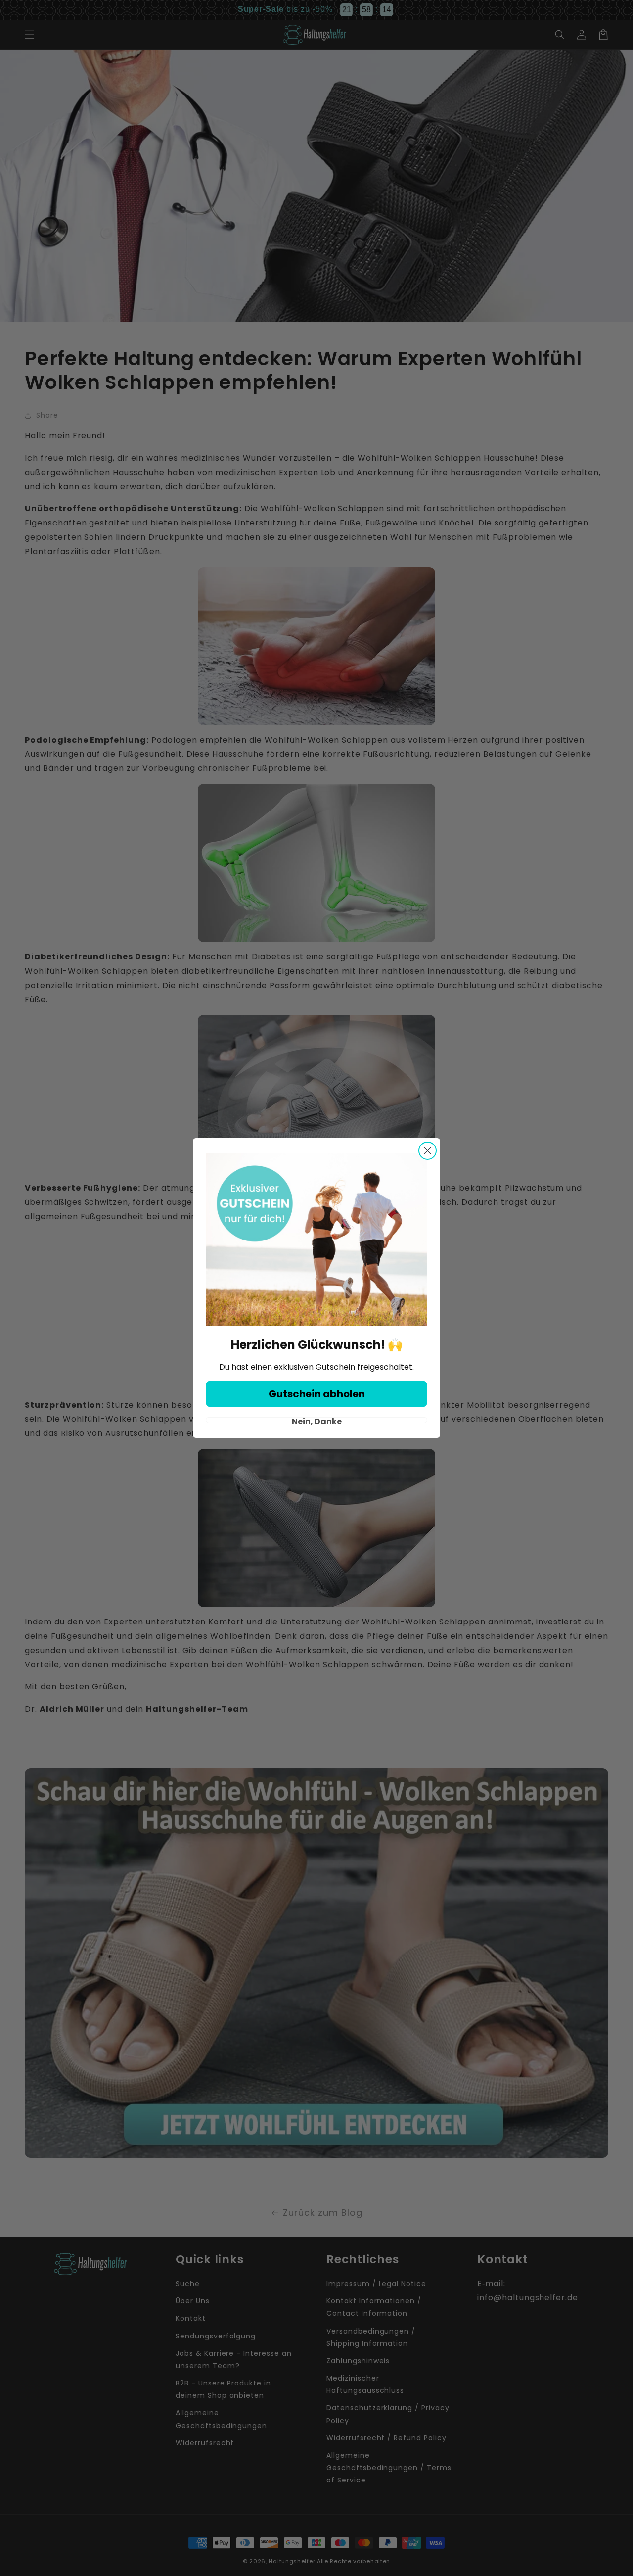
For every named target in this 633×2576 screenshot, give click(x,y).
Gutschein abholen (317, 1394)
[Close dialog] (428, 1151)
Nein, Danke (317, 1420)
